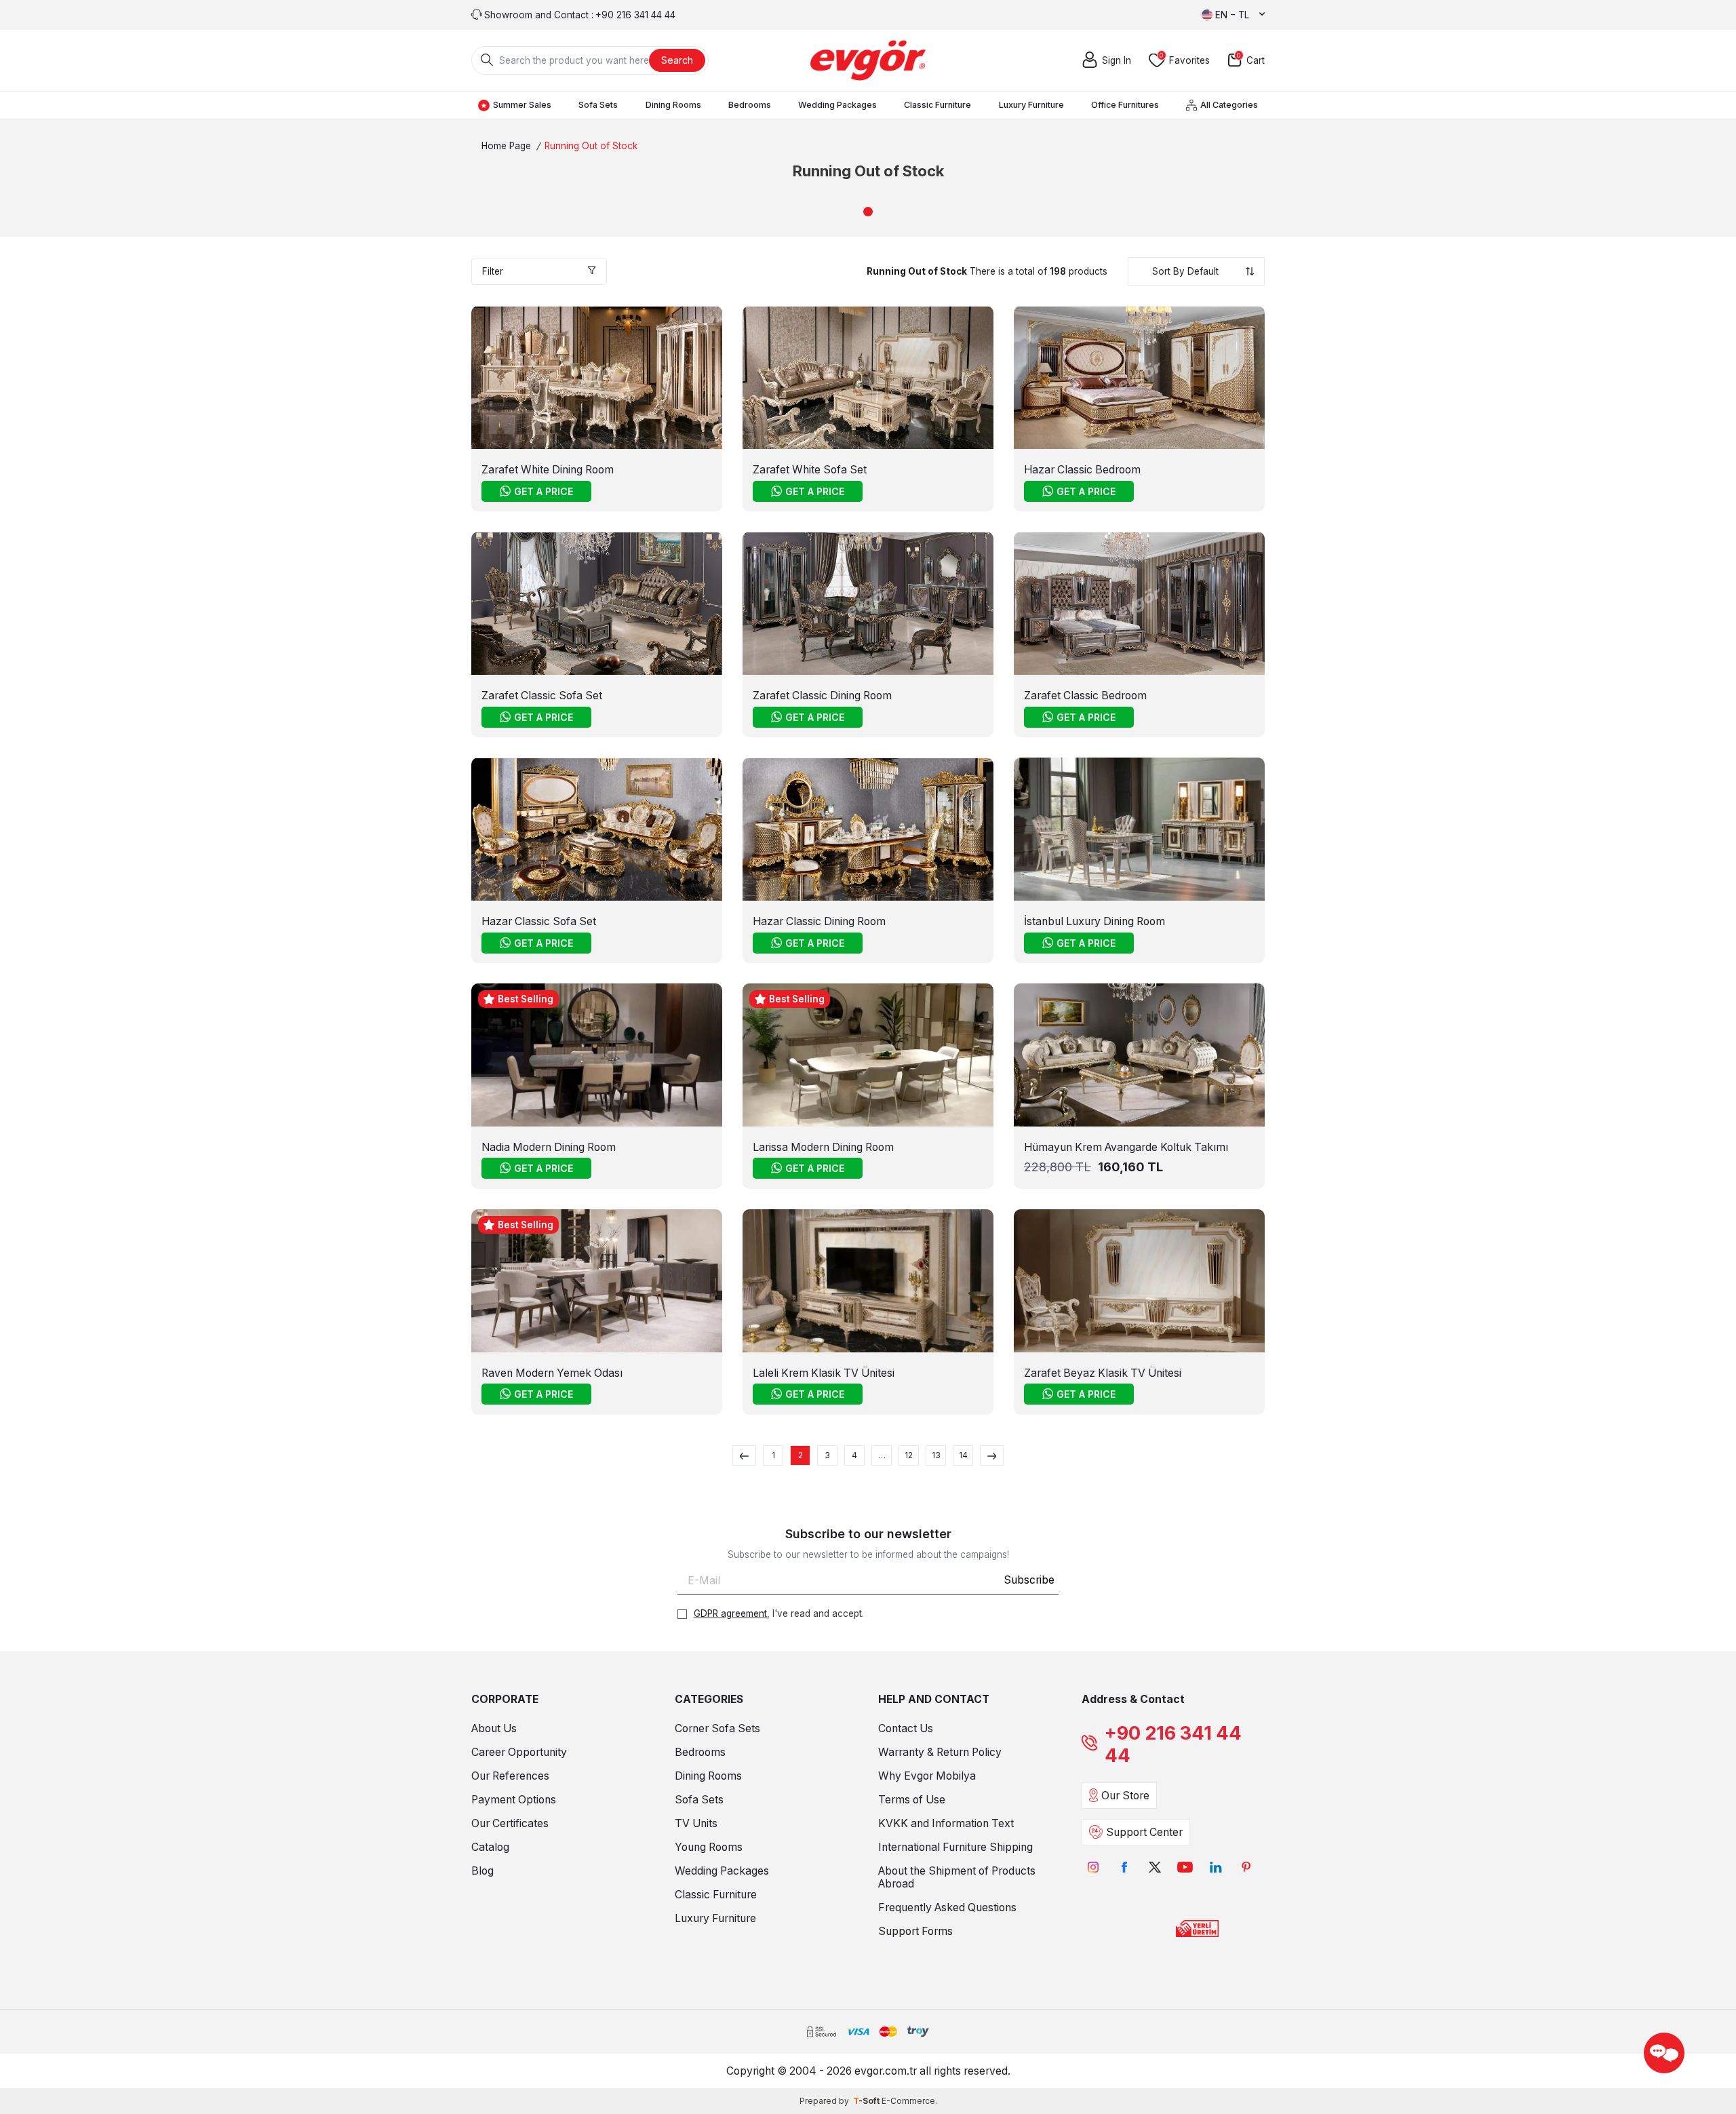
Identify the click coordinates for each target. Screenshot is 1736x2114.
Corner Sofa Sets (717, 1728)
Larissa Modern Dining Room (823, 1147)
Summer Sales (522, 105)
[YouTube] (1185, 1867)
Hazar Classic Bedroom (1082, 470)
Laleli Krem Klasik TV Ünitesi (824, 1373)
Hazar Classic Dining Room (819, 921)
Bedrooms (750, 105)
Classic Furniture (938, 105)
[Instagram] (1093, 1867)
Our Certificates (510, 1823)
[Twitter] (1155, 1867)
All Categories (1229, 105)
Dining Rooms (673, 105)
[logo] (868, 60)
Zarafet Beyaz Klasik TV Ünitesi (1103, 1373)
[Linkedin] (1216, 1867)
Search (677, 60)
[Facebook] (1124, 1867)
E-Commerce (908, 2101)
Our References (510, 1776)
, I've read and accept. (779, 1613)
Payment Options (514, 1800)
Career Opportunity (519, 1752)
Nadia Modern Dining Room (549, 1147)
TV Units (696, 1823)
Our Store (1125, 1796)
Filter (493, 271)
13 (936, 1455)
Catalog (490, 1847)
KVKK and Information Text (946, 1823)
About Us (494, 1728)
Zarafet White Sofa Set (810, 470)
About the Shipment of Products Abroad (957, 1877)
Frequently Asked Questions (947, 1907)
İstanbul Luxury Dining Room (1094, 921)
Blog (482, 1871)
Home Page (506, 146)
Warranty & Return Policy (940, 1752)
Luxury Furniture (1031, 105)
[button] (868, 212)
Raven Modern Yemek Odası (552, 1373)
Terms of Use (912, 1800)
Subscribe (1029, 1580)
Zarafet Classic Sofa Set (542, 696)
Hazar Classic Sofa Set (539, 921)
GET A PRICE (544, 491)
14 (963, 1455)
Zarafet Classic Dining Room (822, 696)
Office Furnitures (1125, 105)
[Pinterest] (1246, 1867)
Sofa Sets (598, 105)
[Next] (992, 1455)
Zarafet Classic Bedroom (1085, 696)
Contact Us (906, 1728)
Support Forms (915, 1931)
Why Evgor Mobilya (927, 1776)
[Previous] (744, 1455)
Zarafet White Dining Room (548, 470)
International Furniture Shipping (955, 1847)
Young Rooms (709, 1847)
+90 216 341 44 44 (1173, 1744)
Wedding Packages (837, 105)
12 (909, 1455)
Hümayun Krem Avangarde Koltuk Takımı (1126, 1147)
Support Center (1144, 1832)
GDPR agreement (730, 1613)
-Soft (867, 2101)
